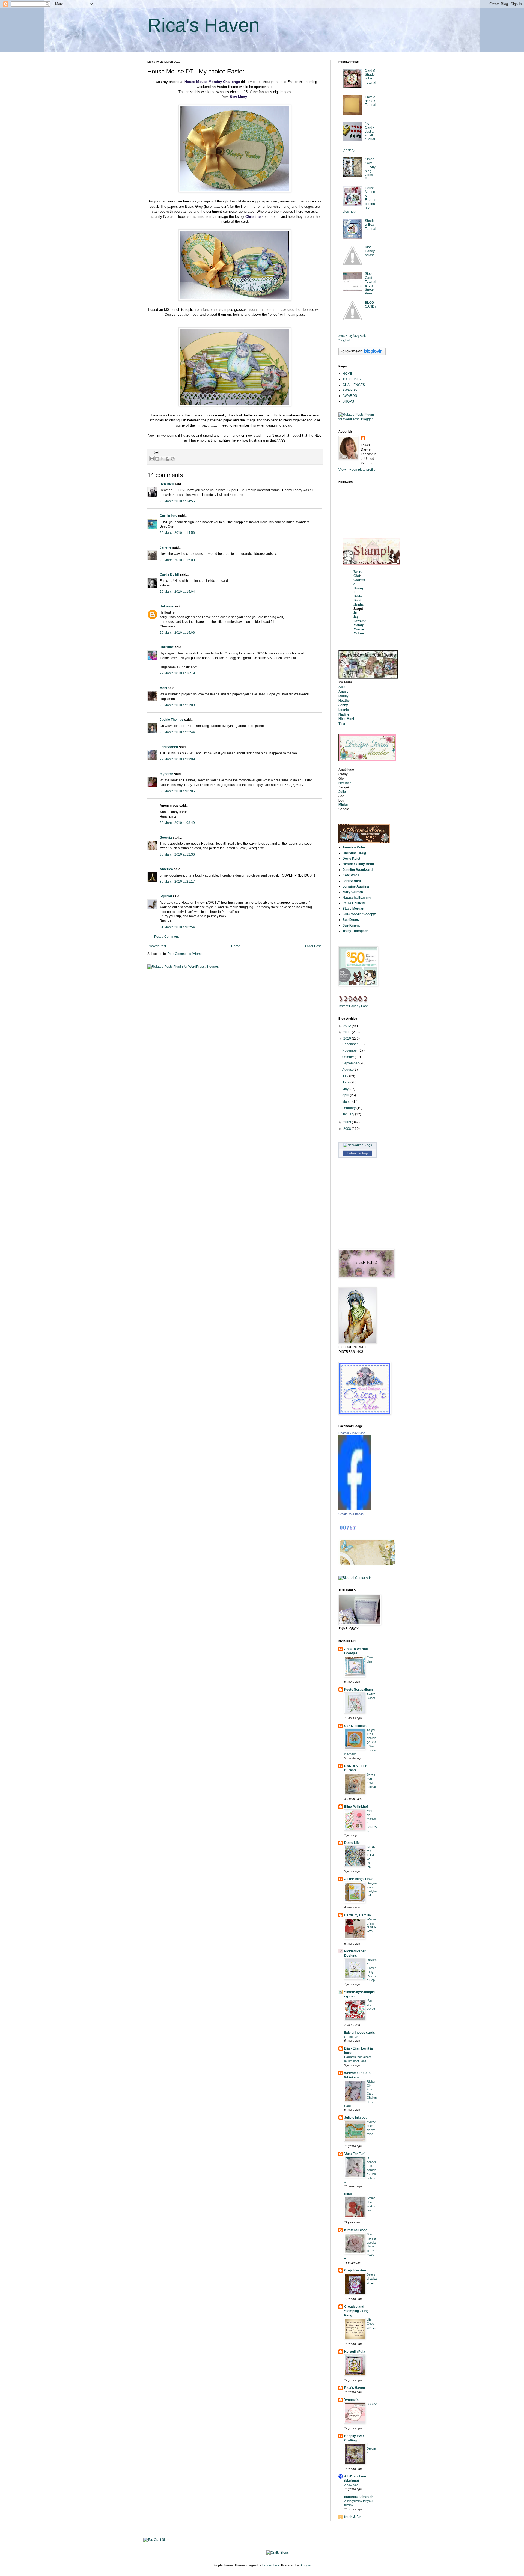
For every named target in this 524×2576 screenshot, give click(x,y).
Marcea (359, 629)
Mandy (358, 625)
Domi (357, 600)
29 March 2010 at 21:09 (177, 705)
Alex (342, 687)
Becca (358, 572)
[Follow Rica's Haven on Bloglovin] (362, 354)
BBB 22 (372, 2404)
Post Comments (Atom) (185, 954)
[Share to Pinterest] (173, 459)
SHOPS (348, 401)
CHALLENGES (354, 385)
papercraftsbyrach (359, 2497)
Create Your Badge (351, 1514)
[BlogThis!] (157, 459)
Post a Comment (166, 937)
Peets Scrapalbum (358, 1690)
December (350, 1044)
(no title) (349, 150)
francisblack (271, 2565)
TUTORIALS (352, 379)
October (349, 1057)
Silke (348, 2194)
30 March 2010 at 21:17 (177, 882)
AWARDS (350, 390)
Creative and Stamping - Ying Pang (356, 2311)
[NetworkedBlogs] (358, 1145)
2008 (348, 1129)
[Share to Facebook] (168, 459)
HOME (347, 374)
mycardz (166, 774)
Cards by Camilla (358, 1915)
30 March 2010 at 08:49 (177, 823)
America (166, 869)
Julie (342, 792)
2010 (348, 1038)
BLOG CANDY (371, 305)
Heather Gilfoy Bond (352, 1433)
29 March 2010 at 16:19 (177, 673)
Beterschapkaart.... (372, 2279)
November (350, 1050)
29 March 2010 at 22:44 (177, 732)
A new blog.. (352, 2485)
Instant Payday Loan (354, 1006)
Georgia (166, 838)
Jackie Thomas (172, 720)
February (349, 1108)
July (346, 1076)
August (348, 1070)
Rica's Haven (203, 25)
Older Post (313, 946)
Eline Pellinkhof (356, 1807)
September (351, 1063)
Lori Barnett (169, 747)
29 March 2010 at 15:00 (177, 560)
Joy (356, 617)
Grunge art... (353, 2037)
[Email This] (152, 459)
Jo (355, 613)
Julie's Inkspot (355, 2118)
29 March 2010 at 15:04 (177, 592)
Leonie (344, 710)
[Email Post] (156, 452)
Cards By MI (169, 574)
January (349, 1114)
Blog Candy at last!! (370, 251)
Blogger (305, 2565)
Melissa (359, 633)
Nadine (344, 714)
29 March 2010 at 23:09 (177, 759)
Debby (358, 596)
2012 (348, 1026)
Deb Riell (167, 484)
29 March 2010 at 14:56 (177, 533)
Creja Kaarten (355, 2270)
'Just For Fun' (355, 2154)
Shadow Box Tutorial (370, 225)
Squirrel (166, 896)
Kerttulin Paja (355, 2352)
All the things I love (359, 1879)
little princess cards (360, 2033)
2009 (348, 1122)
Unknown (167, 606)
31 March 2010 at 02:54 (177, 927)
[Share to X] (162, 459)
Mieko (343, 805)
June (346, 1082)
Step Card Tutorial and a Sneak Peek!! (370, 284)
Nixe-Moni (346, 719)
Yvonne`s (351, 2400)
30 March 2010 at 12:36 (177, 854)
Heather (359, 604)
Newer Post (157, 946)
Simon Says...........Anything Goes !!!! (371, 169)
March (347, 1101)
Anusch (344, 692)
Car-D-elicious (355, 1726)
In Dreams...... (371, 2449)
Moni (163, 688)
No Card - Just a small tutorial (370, 132)
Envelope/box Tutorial (370, 101)
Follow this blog (358, 1153)
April (346, 1095)
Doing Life (352, 1843)
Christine (167, 647)
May (346, 1089)
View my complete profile (357, 470)
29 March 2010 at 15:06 (177, 633)
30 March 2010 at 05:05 (177, 791)
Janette (166, 547)
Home (236, 946)
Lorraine (360, 621)
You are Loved (371, 2005)
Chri (357, 576)
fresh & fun (353, 2517)
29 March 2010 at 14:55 (177, 501)
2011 (348, 1032)
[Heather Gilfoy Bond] (355, 1509)
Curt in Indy (169, 516)
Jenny (343, 705)
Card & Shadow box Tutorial (370, 76)
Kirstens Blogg (356, 2230)
